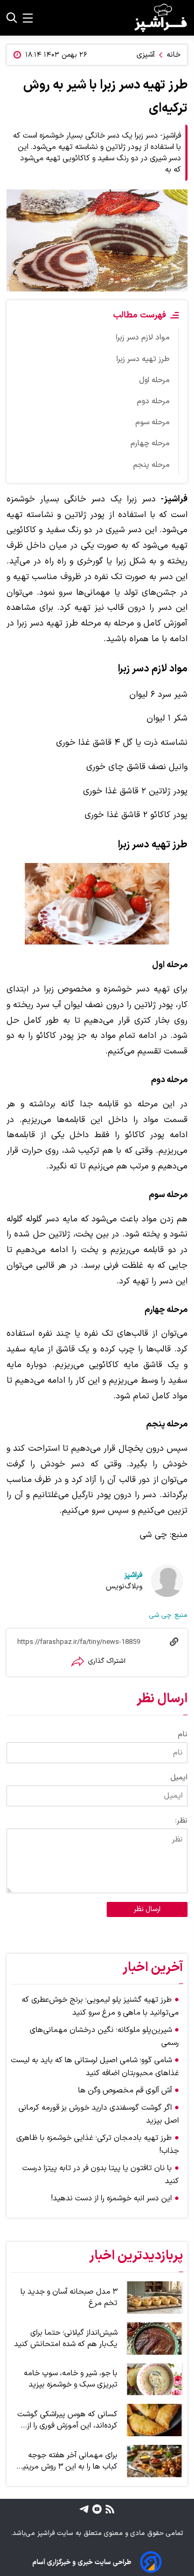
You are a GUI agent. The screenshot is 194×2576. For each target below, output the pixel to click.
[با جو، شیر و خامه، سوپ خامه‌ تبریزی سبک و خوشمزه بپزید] (155, 2380)
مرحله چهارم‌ (150, 443)
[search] (12, 18)
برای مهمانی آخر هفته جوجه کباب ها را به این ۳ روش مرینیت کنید (66, 2461)
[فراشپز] (161, 18)
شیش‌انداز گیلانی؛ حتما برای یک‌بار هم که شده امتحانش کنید (66, 2339)
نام (183, 1734)
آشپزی (145, 55)
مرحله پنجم (151, 465)
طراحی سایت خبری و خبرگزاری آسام (82, 2562)
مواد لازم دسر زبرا (143, 338)
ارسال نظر (147, 1909)
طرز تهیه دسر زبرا (143, 359)
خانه (174, 55)
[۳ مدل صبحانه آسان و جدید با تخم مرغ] (155, 2298)
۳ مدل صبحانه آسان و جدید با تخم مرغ (69, 2298)
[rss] (109, 2509)
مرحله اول (154, 380)
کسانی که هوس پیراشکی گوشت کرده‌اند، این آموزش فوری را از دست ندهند (67, 2420)
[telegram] (84, 2509)
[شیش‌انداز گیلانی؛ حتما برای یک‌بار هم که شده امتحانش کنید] (155, 2339)
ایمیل (179, 1778)
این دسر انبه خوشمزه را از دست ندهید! (112, 2198)
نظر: (181, 1821)
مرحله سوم (153, 422)
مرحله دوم (153, 401)
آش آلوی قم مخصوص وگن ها (125, 2091)
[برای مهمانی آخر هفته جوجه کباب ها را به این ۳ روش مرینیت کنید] (155, 2461)
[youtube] (96, 2509)
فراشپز (133, 1575)
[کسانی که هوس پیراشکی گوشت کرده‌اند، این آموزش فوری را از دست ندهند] (155, 2420)
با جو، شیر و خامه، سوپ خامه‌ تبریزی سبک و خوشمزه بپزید (71, 2379)
